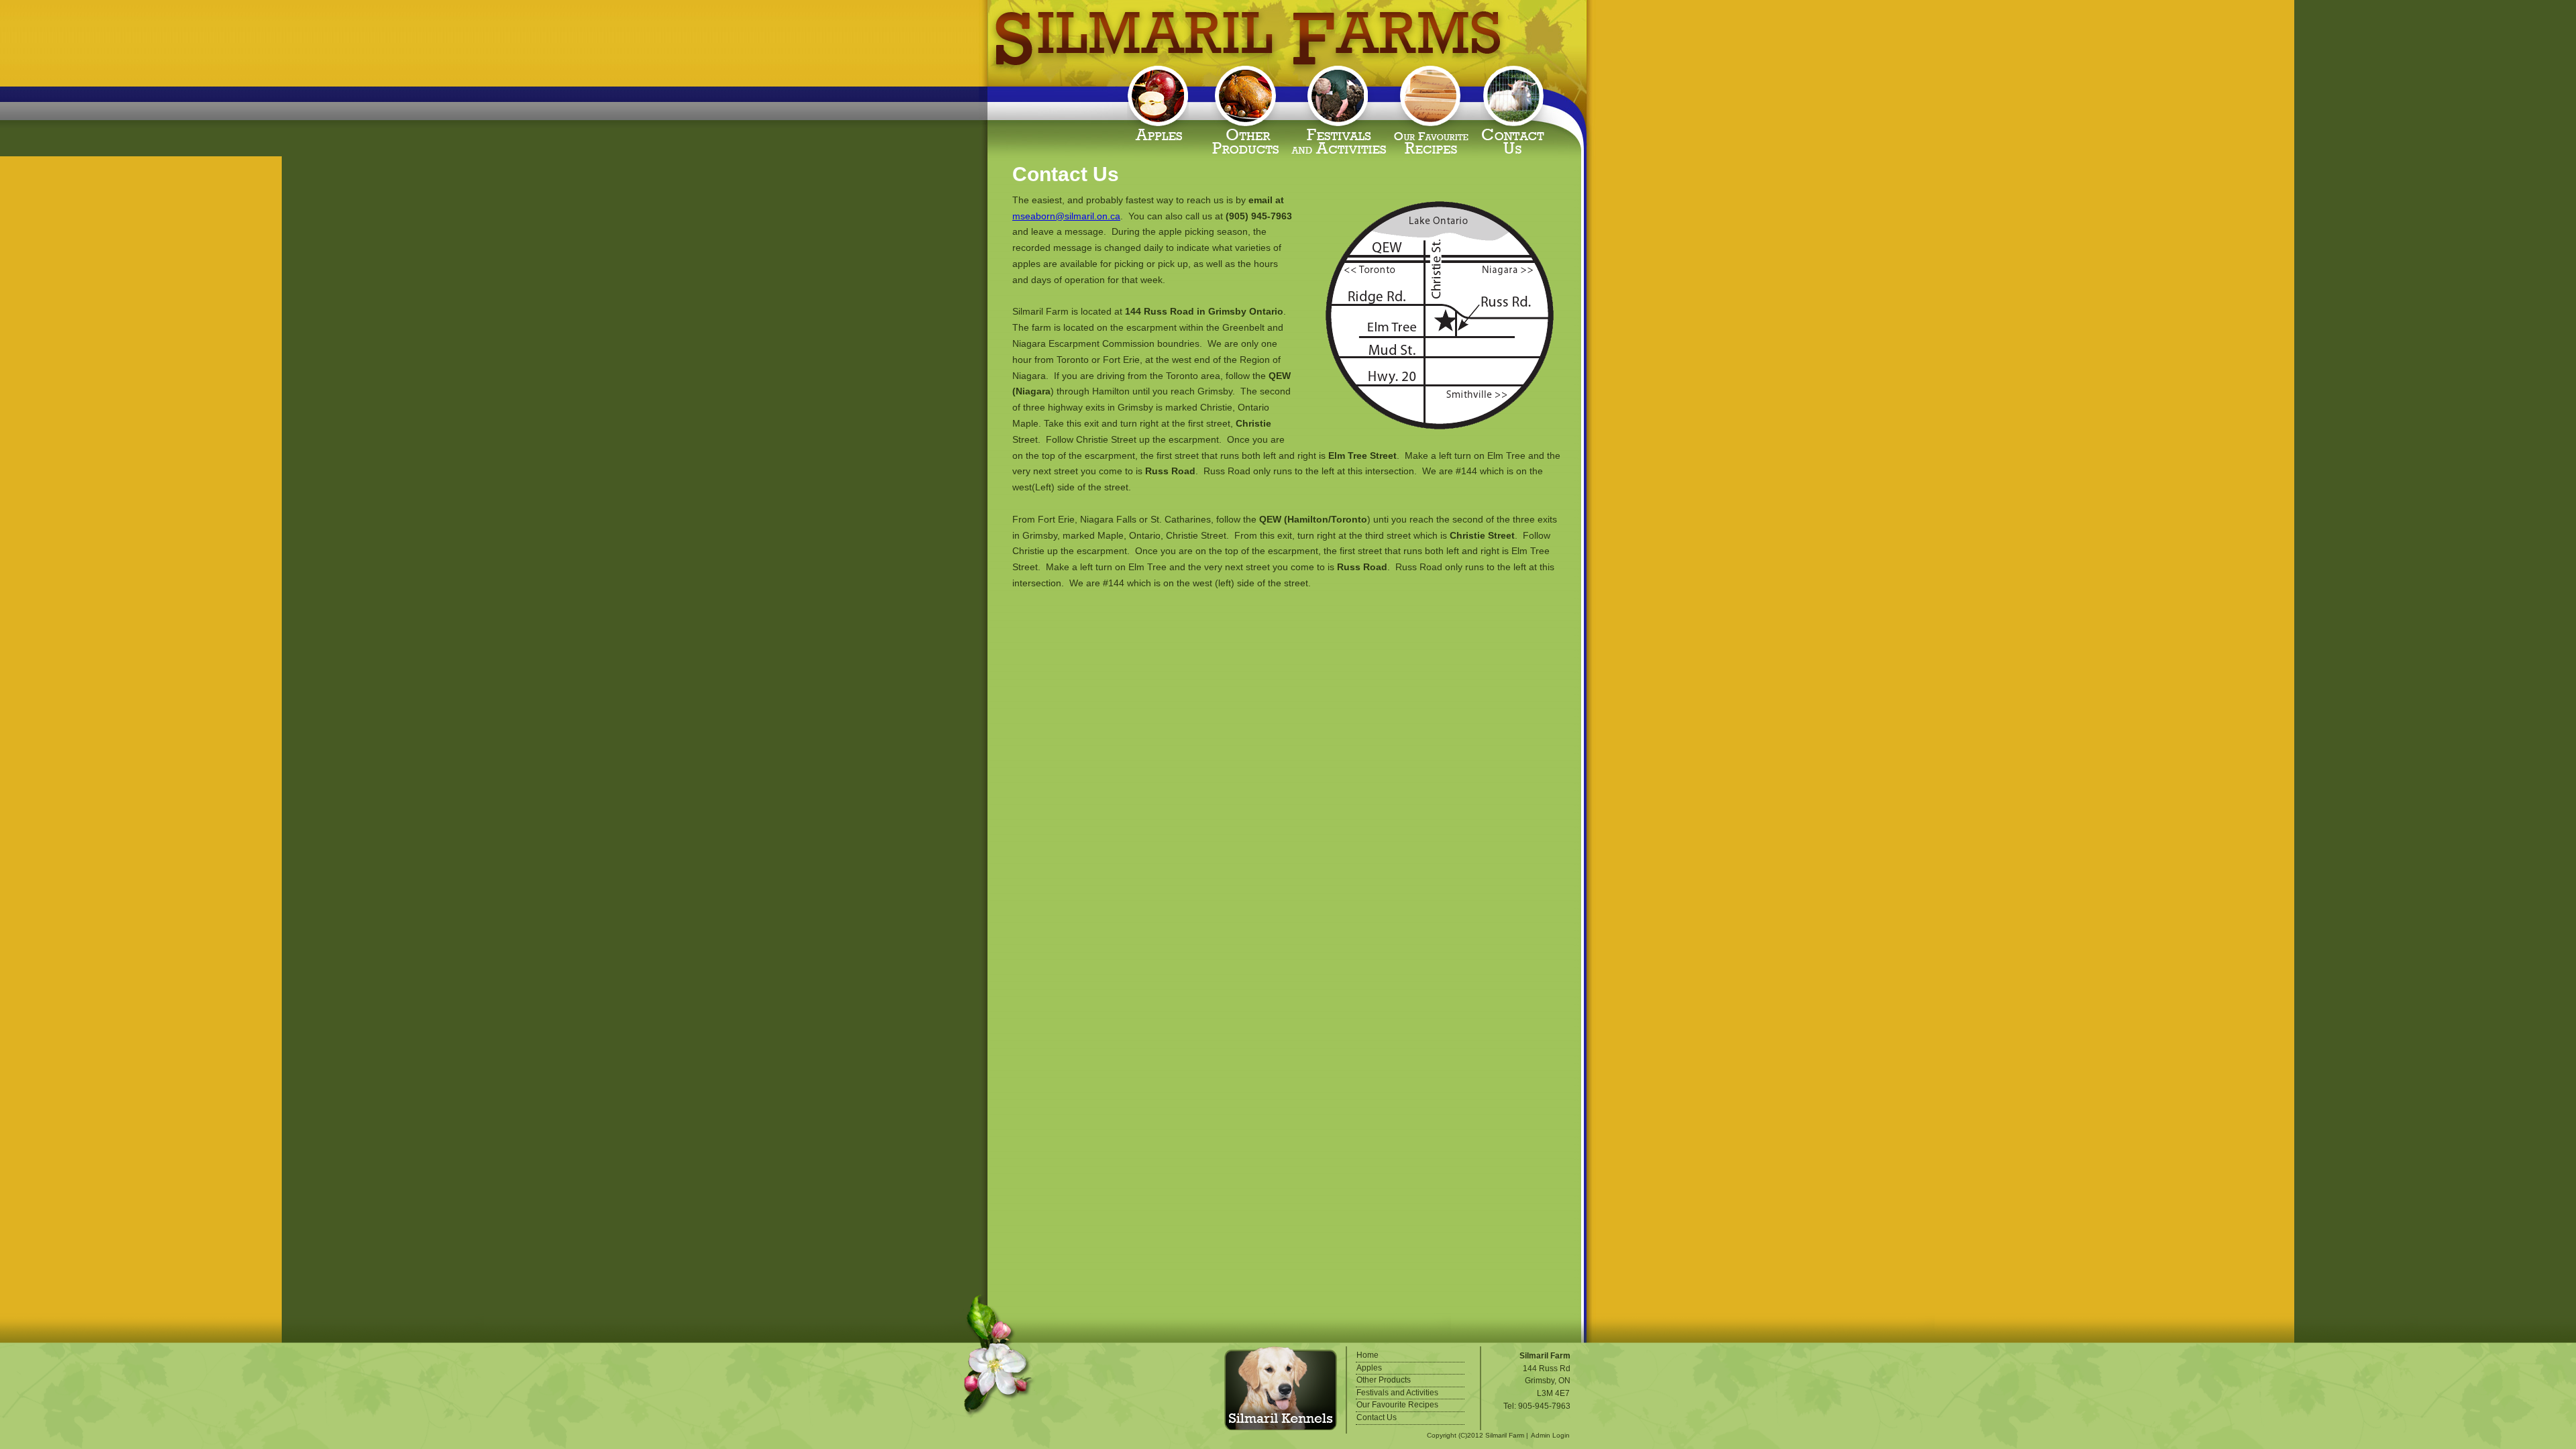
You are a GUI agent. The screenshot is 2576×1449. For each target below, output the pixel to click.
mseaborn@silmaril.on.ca (1066, 216)
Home (1367, 1355)
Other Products (1248, 109)
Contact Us (1518, 109)
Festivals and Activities (1342, 109)
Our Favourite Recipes (1436, 109)
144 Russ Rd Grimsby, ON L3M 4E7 (1547, 1381)
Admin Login (1550, 1435)
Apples (1161, 109)
